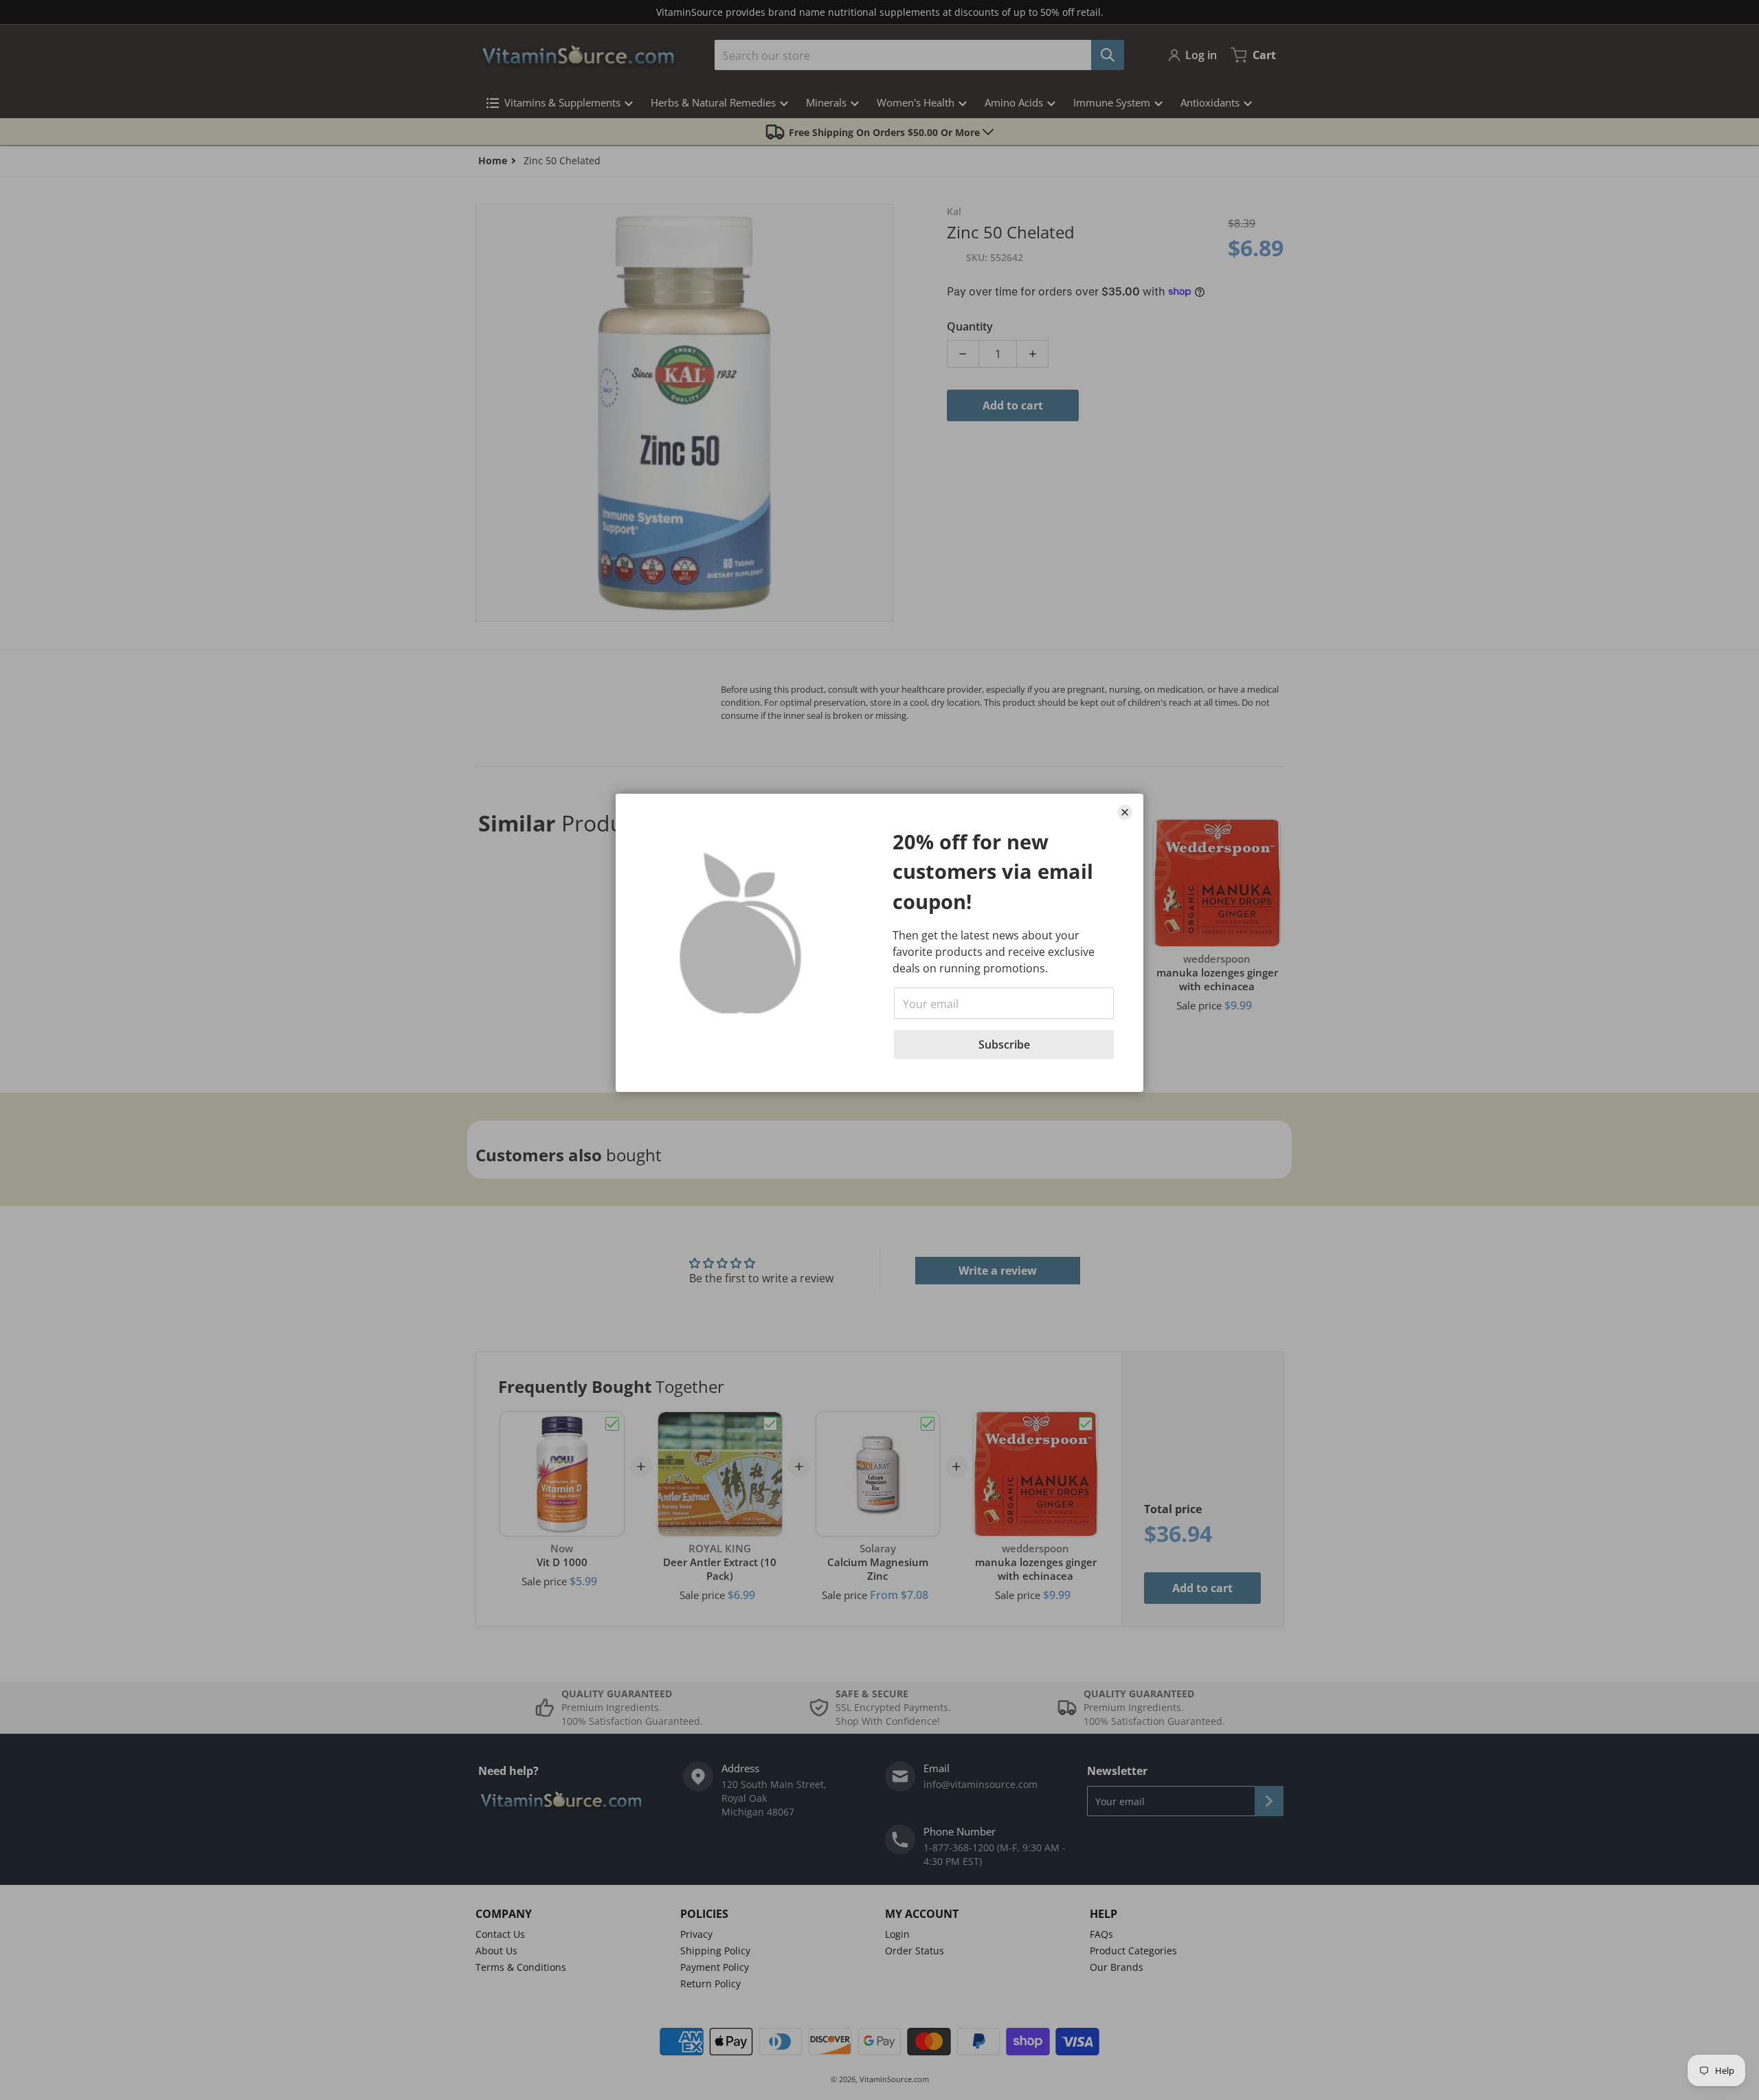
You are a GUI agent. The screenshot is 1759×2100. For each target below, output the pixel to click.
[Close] (1125, 812)
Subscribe (1004, 1045)
